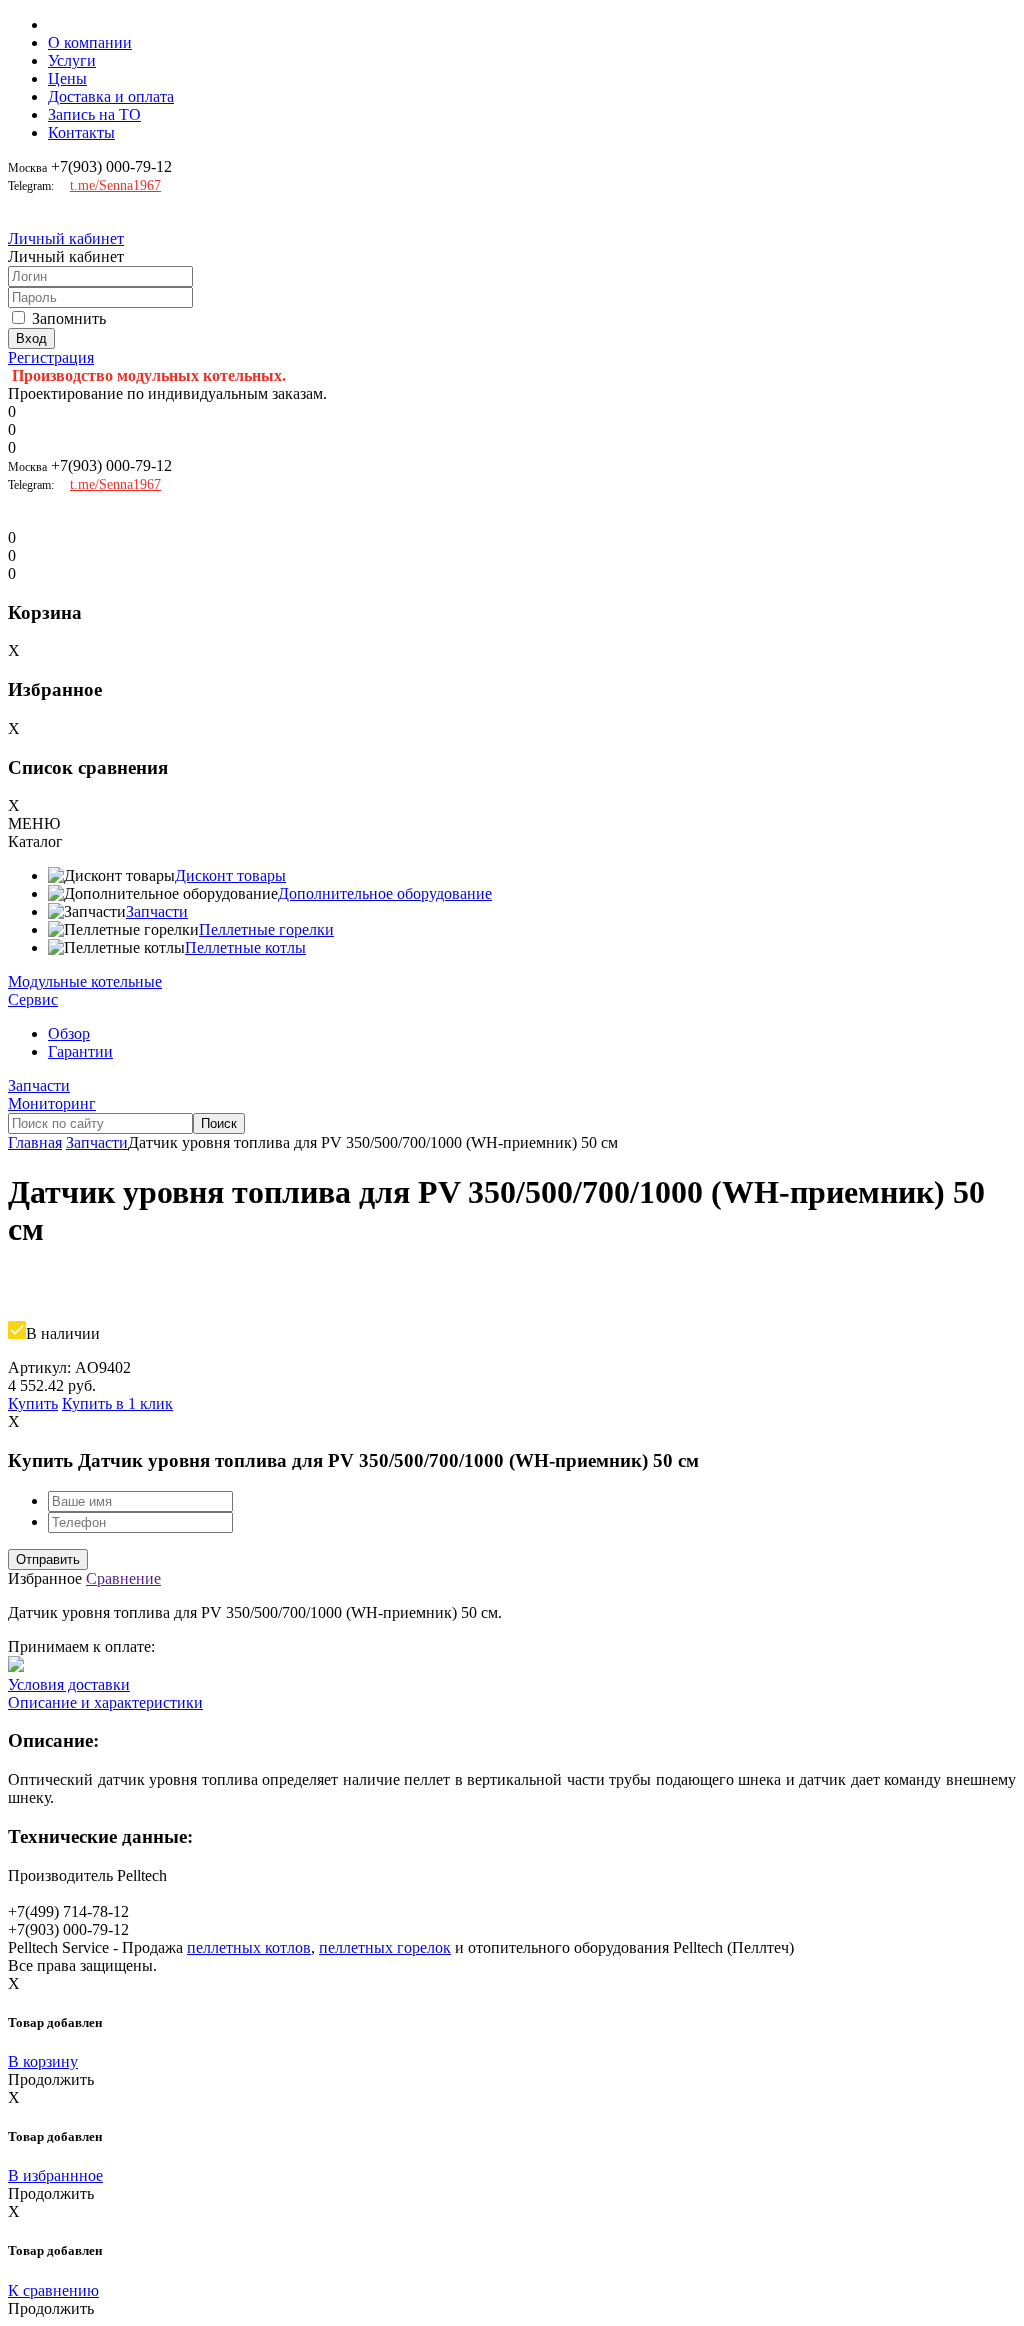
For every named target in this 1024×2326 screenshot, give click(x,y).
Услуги (72, 60)
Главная (35, 1142)
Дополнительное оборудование (385, 893)
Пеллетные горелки (266, 929)
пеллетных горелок (385, 1947)
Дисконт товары (230, 875)
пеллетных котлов (249, 1947)
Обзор (69, 1033)
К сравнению (53, 2290)
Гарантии (80, 1051)
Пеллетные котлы (245, 947)
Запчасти (157, 911)
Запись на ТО (94, 114)
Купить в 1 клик (117, 1403)
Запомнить (69, 318)
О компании (90, 42)
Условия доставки (69, 1684)
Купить (33, 1403)
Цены (67, 78)
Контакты (81, 132)
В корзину (43, 2061)
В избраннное (55, 2175)
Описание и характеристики (105, 1702)
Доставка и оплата (111, 96)
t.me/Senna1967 (115, 185)
